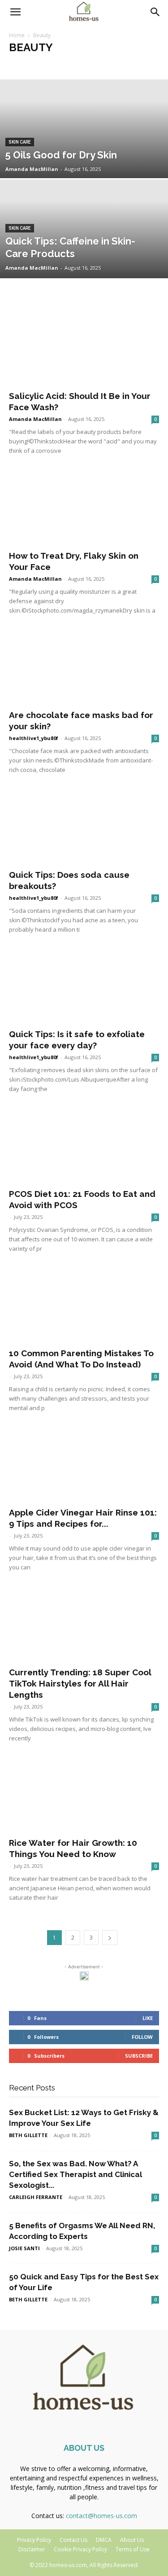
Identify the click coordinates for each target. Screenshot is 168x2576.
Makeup (69, 65)
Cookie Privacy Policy (80, 2549)
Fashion (22, 65)
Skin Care (99, 65)
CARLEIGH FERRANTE (36, 2197)
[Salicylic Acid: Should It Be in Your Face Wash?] (84, 348)
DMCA (104, 2540)
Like (148, 2018)
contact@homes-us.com (101, 2516)
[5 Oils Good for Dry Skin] (84, 152)
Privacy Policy (34, 2540)
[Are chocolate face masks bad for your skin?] (84, 667)
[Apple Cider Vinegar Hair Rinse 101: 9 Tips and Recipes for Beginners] (84, 1464)
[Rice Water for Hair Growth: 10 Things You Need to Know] (84, 1794)
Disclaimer (32, 2549)
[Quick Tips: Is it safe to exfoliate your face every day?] (84, 986)
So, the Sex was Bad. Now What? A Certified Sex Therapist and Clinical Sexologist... (75, 2174)
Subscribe (139, 2056)
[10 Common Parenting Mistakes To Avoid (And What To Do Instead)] (84, 1305)
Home (17, 35)
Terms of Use (133, 2549)
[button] (15, 12)
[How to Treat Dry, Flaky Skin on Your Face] (84, 507)
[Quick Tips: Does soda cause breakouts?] (84, 826)
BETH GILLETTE (28, 2135)
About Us (132, 2540)
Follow (142, 2037)
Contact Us (73, 2540)
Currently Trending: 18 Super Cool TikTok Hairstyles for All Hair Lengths (80, 1683)
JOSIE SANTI (24, 2248)
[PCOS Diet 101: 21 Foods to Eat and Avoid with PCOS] (84, 1145)
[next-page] (110, 1938)
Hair (45, 65)
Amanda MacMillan (32, 169)
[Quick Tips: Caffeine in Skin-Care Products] (84, 252)
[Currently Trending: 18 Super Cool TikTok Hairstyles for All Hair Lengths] (84, 1623)
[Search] (155, 12)
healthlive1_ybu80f (34, 738)
